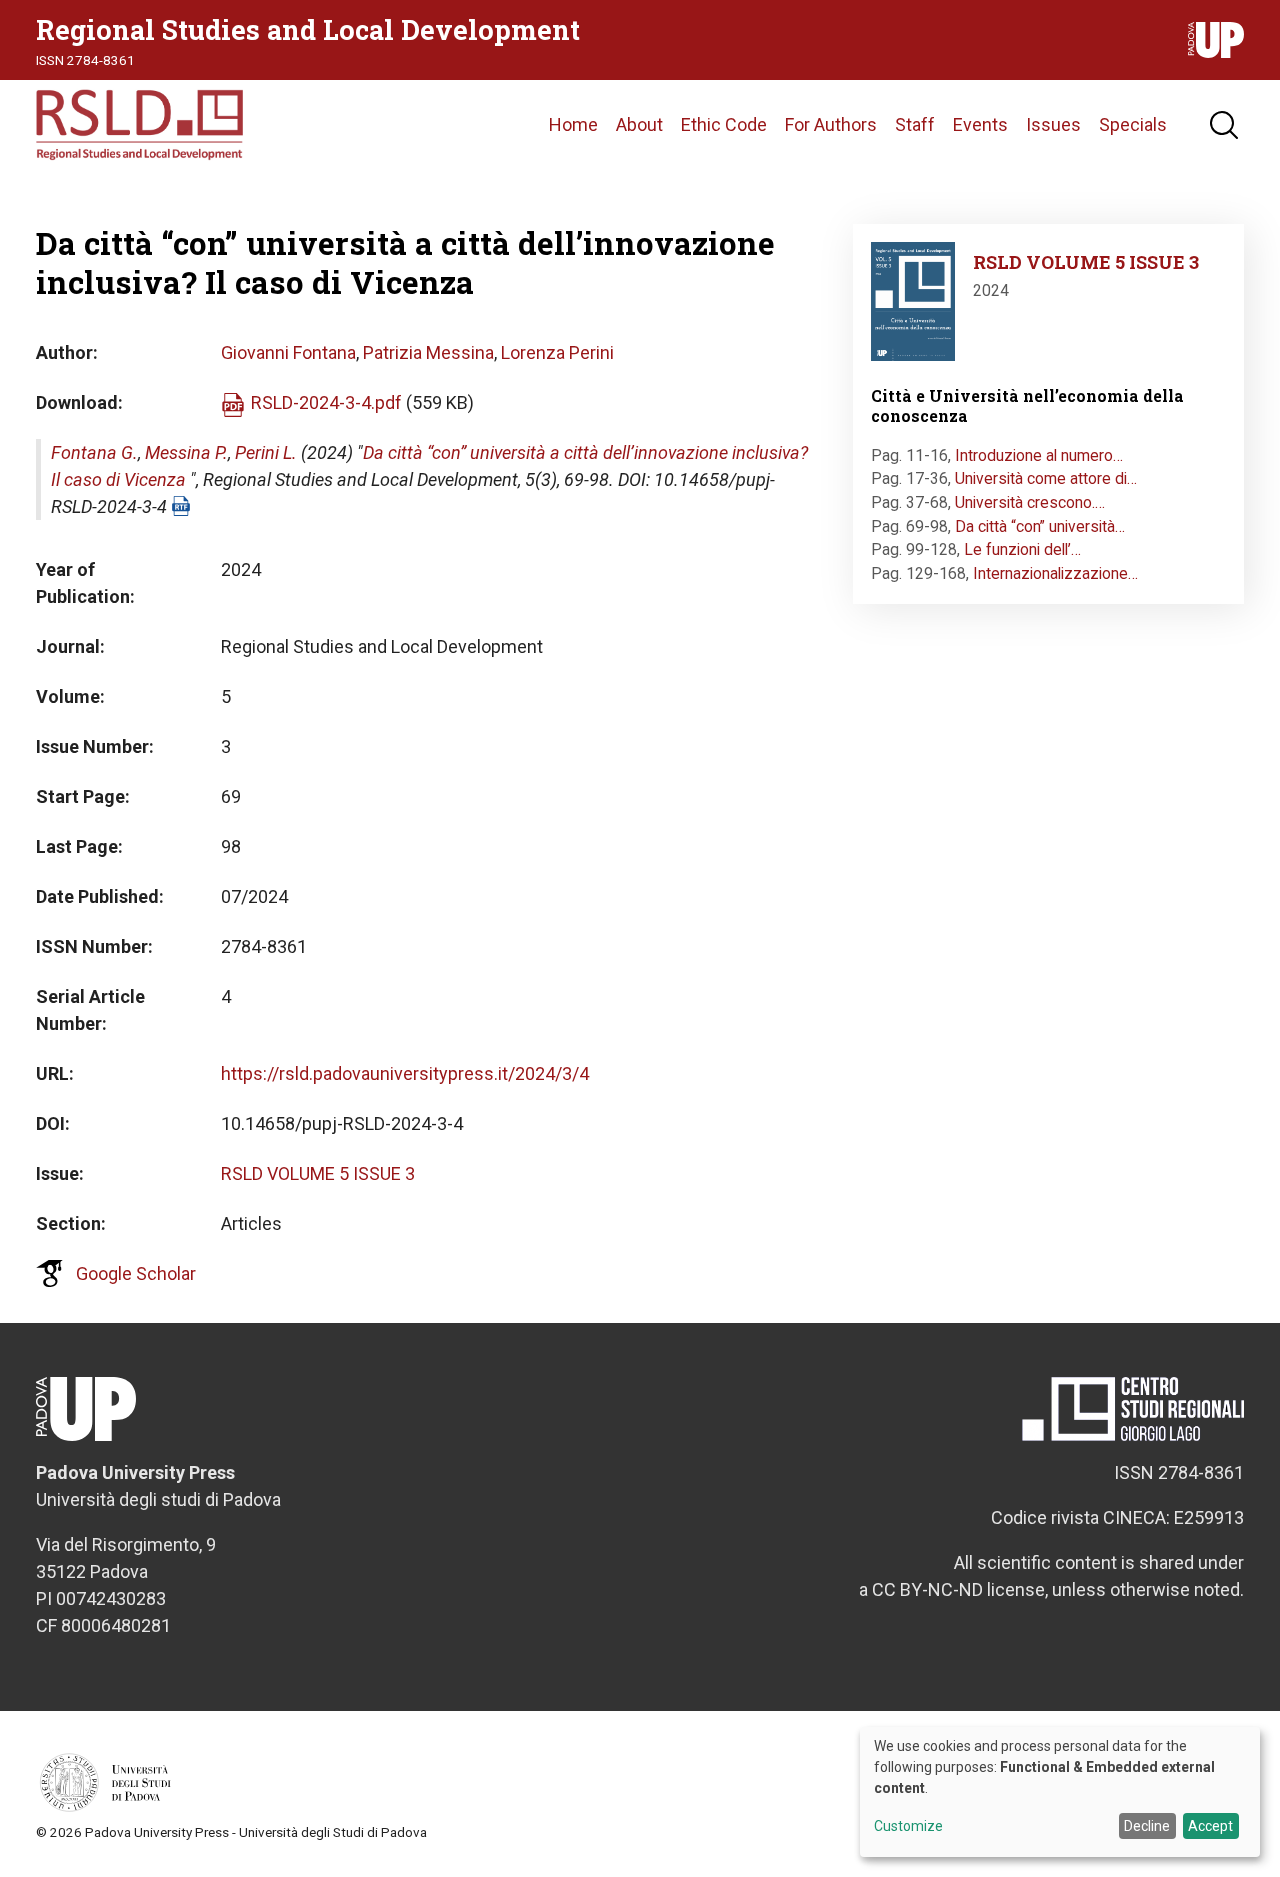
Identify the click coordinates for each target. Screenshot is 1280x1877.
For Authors (831, 124)
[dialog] (1060, 1792)
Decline (1147, 1826)
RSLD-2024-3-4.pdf (326, 402)
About (639, 124)
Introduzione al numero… (1039, 455)
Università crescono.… (1030, 502)
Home (573, 124)
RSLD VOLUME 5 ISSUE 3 (318, 1173)
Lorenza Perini (557, 352)
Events (980, 124)
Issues (1053, 124)
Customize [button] (908, 1826)
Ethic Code (724, 124)
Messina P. (186, 452)
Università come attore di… (1046, 478)
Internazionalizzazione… (1055, 573)
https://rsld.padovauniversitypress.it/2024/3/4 (405, 1073)
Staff (915, 124)
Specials (1133, 124)
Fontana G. (94, 452)
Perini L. (266, 452)
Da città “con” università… (1040, 526)
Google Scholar (136, 1273)
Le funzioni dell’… (1022, 549)
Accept (1210, 1826)
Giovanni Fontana (288, 352)
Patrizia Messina (428, 352)
